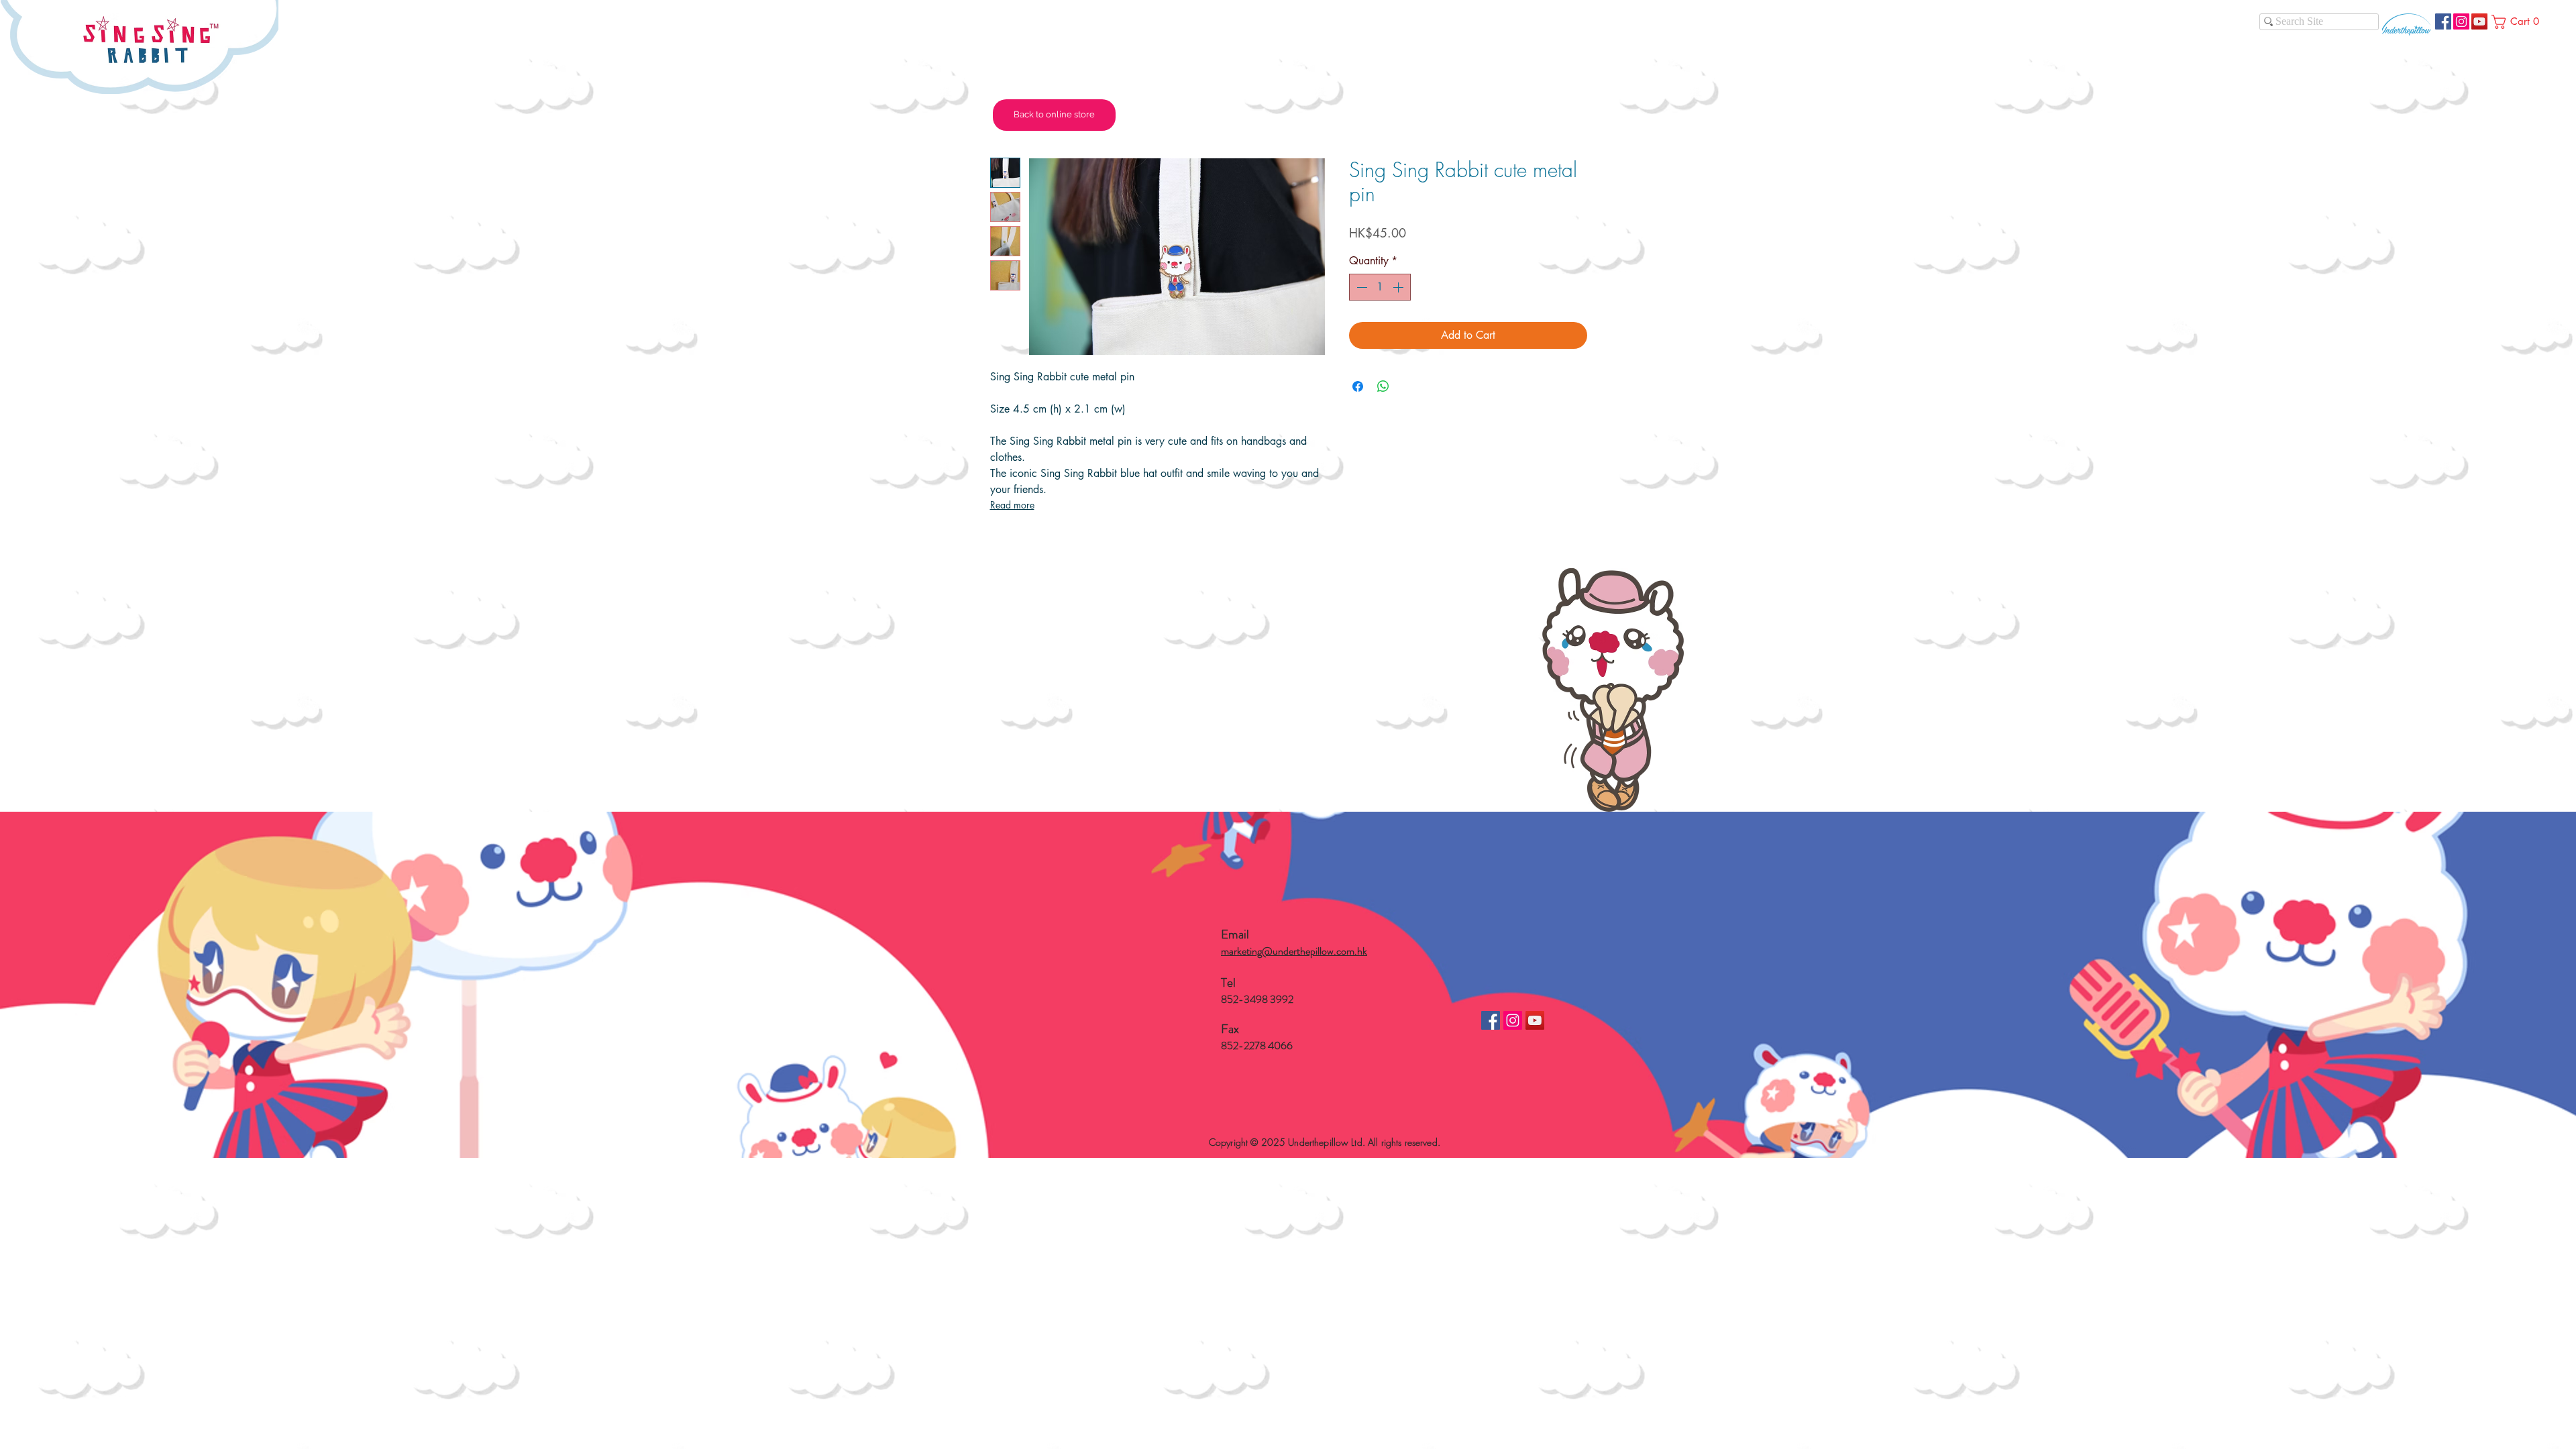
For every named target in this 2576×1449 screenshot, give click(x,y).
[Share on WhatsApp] (1383, 386)
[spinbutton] (1380, 287)
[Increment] (1399, 287)
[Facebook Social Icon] (2443, 21)
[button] (2518, 22)
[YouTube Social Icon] (2479, 21)
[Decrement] (1360, 287)
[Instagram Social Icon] (2461, 21)
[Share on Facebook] (1358, 386)
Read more (1012, 505)
